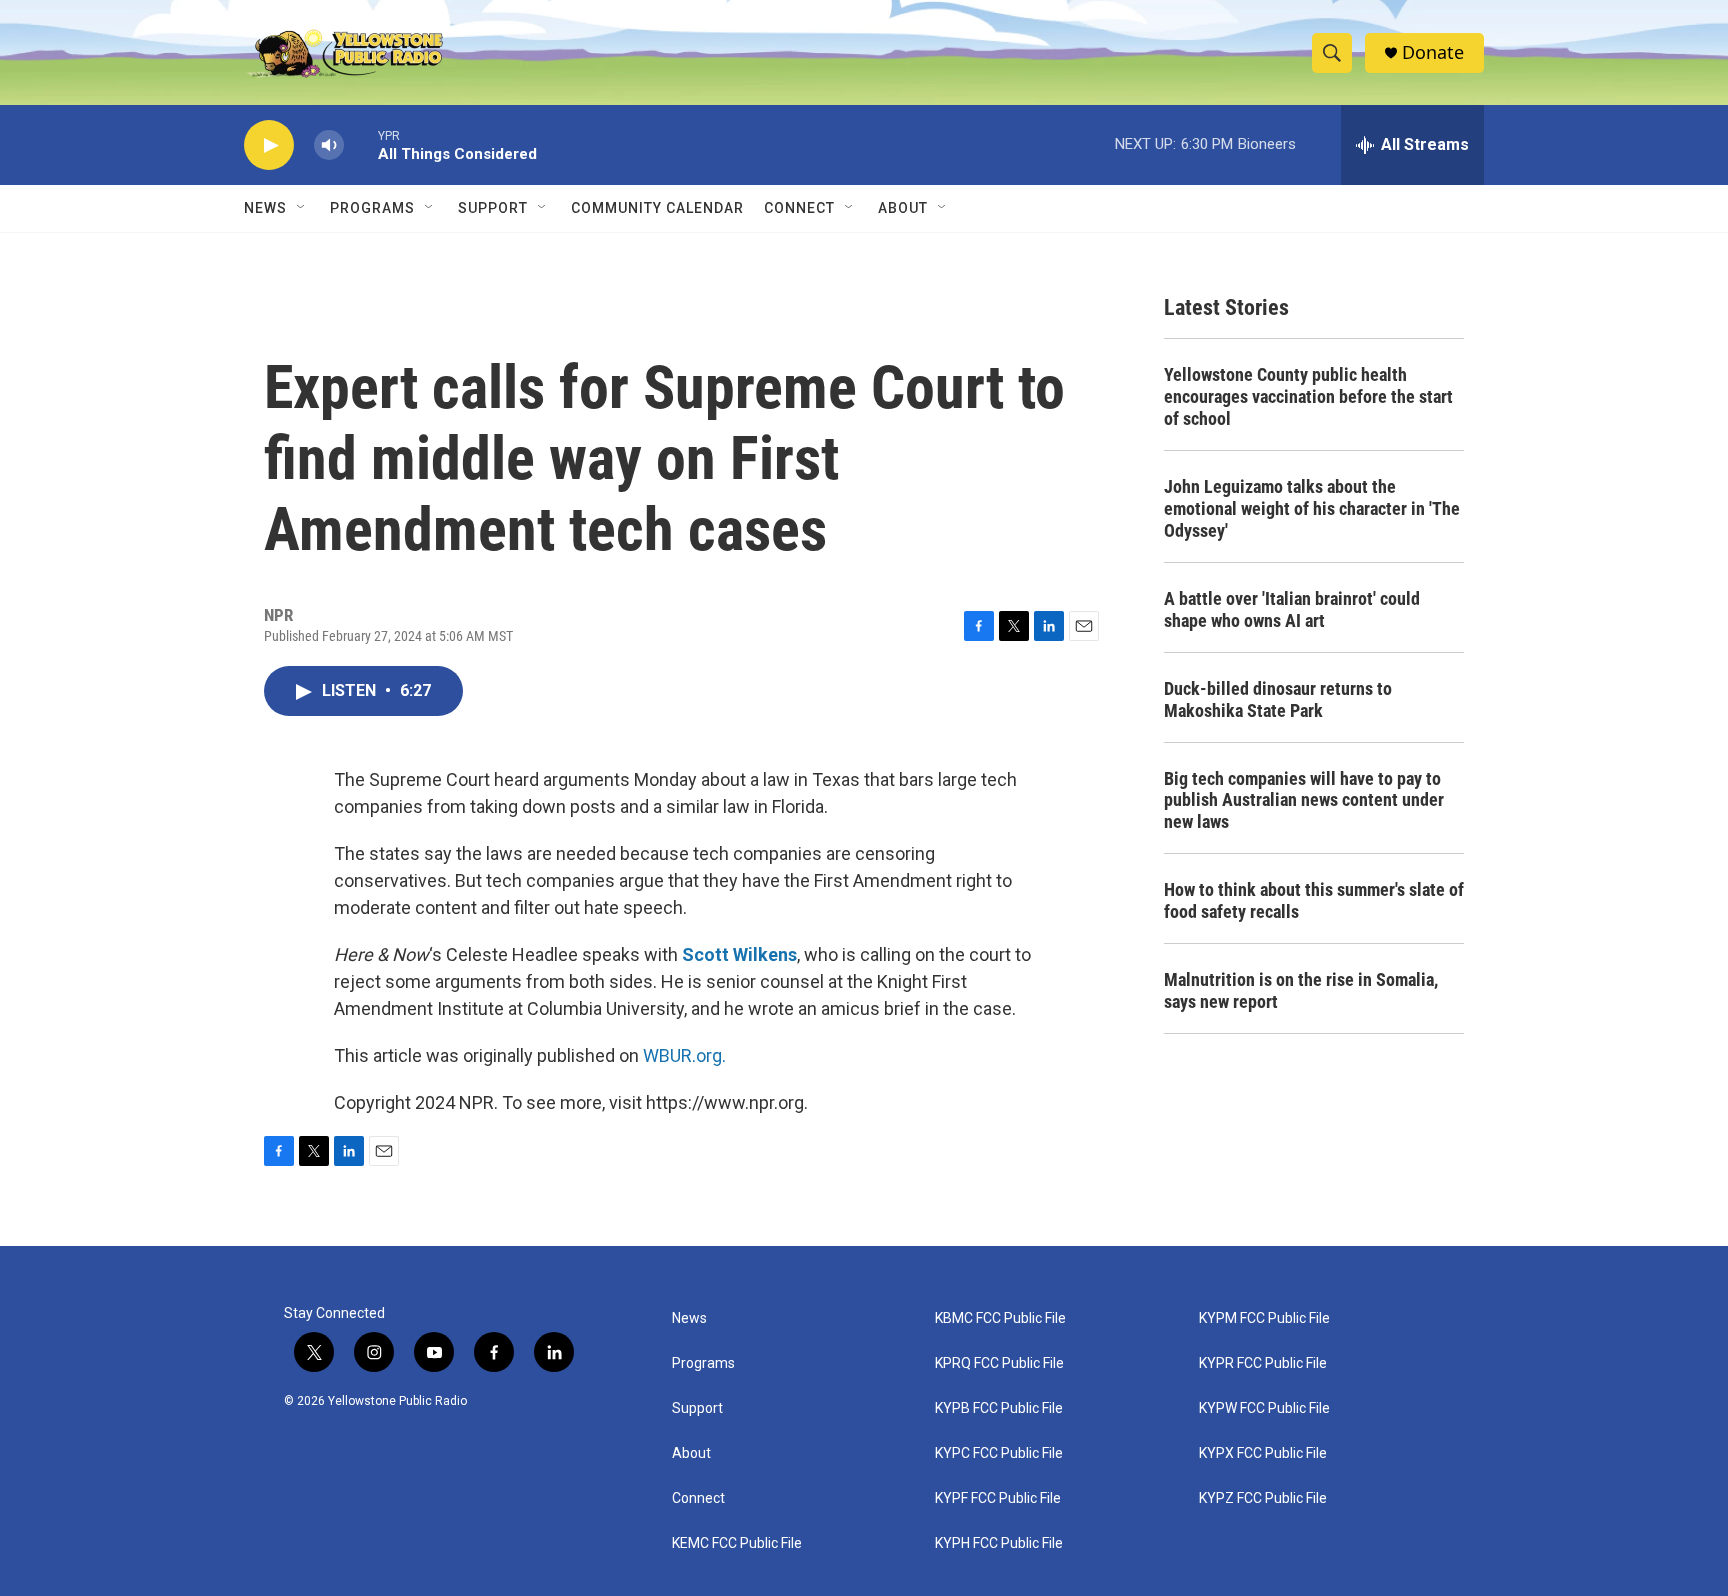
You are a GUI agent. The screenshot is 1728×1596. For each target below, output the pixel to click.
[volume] (329, 145)
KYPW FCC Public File (1264, 1408)
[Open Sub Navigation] (302, 208)
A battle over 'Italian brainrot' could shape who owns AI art (1292, 609)
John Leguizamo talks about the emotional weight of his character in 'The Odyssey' (1312, 508)
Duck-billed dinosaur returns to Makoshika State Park (1278, 699)
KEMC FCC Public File (737, 1543)
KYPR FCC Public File (1263, 1363)
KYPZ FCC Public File (1263, 1498)
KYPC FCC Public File (999, 1453)
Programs (372, 208)
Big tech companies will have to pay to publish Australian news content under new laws (1304, 800)
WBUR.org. (684, 1055)
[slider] (361, 144)
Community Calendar (657, 208)
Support (493, 208)
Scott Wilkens (739, 954)
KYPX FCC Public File (1263, 1453)
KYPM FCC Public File (1264, 1318)
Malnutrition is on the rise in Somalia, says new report (1301, 990)
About (691, 1453)
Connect (799, 208)
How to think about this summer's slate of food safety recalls (1314, 900)
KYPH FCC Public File (999, 1543)
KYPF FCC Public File (998, 1498)
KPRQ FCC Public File (999, 1363)
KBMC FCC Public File (1000, 1318)
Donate (1433, 52)
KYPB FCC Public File (999, 1408)
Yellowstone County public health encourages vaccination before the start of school (1308, 396)
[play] (269, 145)
